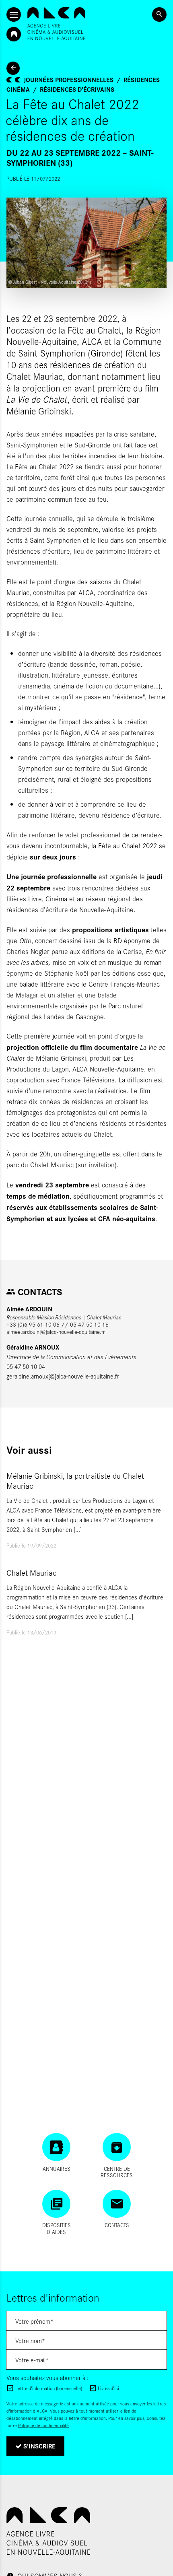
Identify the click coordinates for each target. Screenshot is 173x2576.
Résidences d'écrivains (77, 89)
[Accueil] (56, 24)
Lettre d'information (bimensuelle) (49, 2388)
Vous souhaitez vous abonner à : (47, 2377)
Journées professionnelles (69, 79)
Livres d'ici (108, 2388)
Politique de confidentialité (43, 2425)
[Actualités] (13, 68)
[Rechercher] (159, 14)
